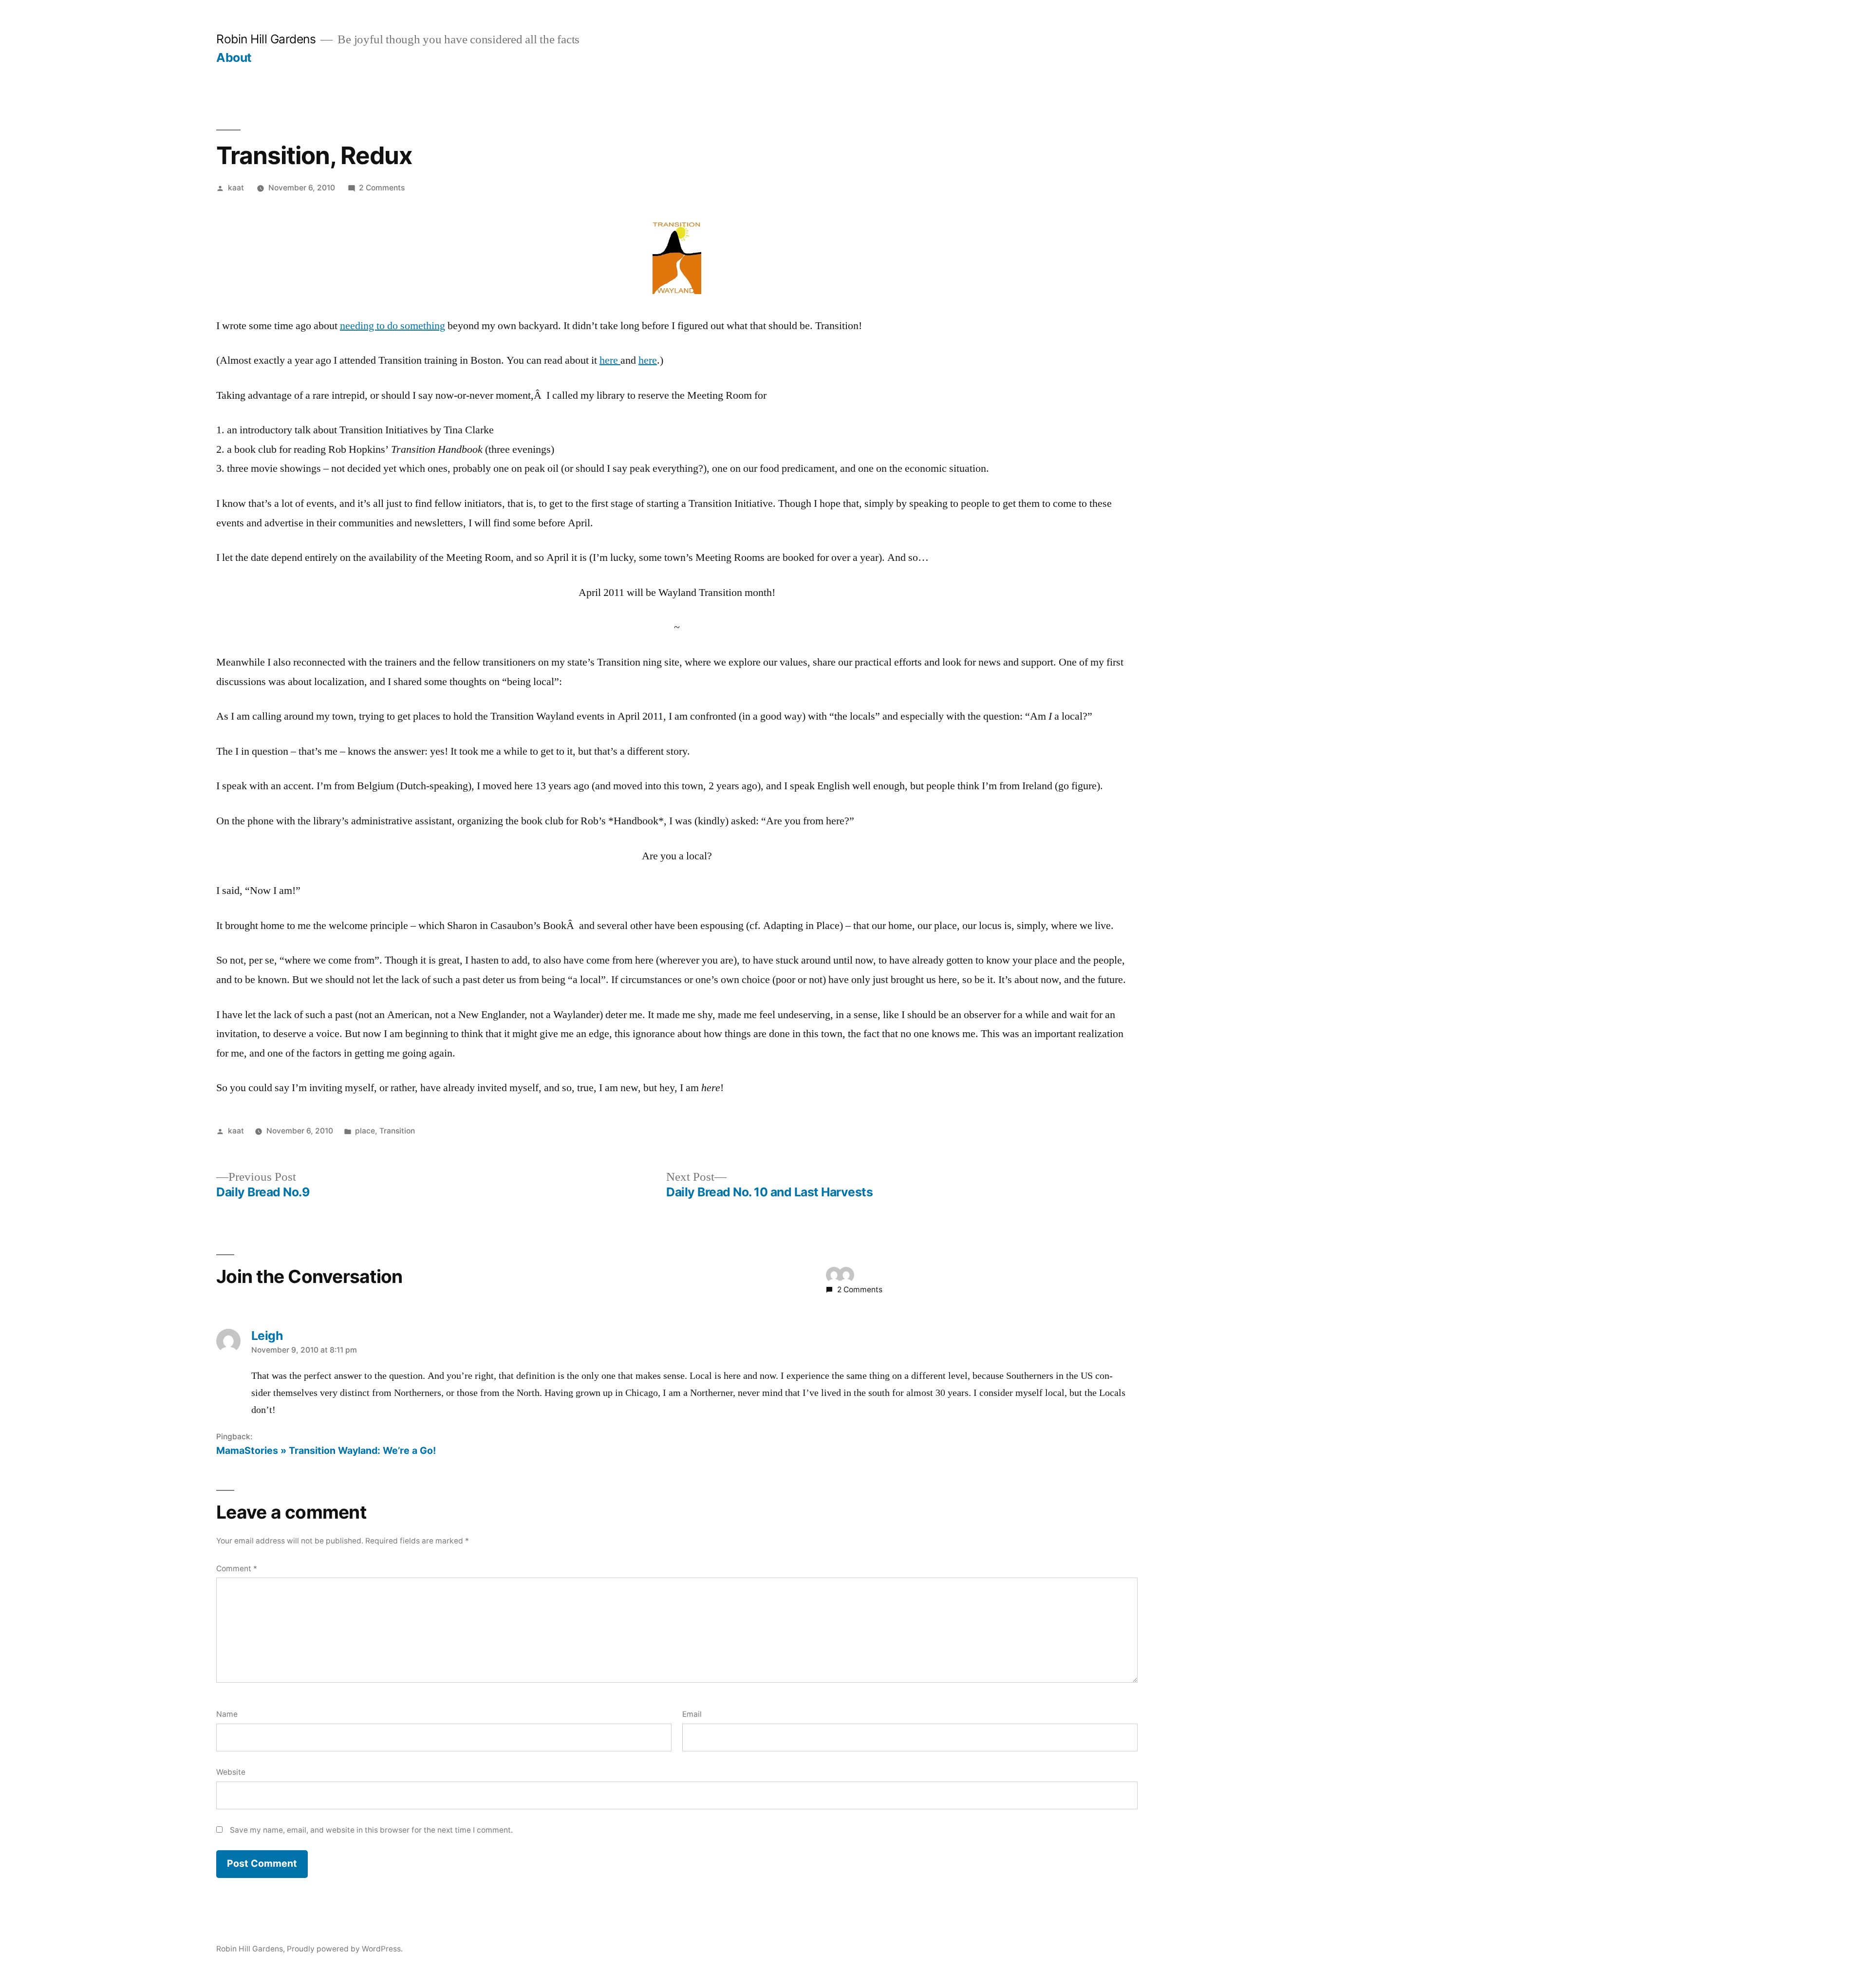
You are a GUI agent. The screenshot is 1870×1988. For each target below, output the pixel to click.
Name (227, 1714)
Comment (237, 1569)
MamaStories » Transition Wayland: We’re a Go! (326, 1450)
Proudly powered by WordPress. (345, 1949)
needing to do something (393, 326)
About (234, 57)
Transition (397, 1131)
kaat (236, 188)
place (365, 1131)
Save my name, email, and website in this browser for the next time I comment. (371, 1830)
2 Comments (382, 188)
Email (692, 1714)
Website (231, 1772)
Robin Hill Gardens (266, 39)
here (610, 360)
